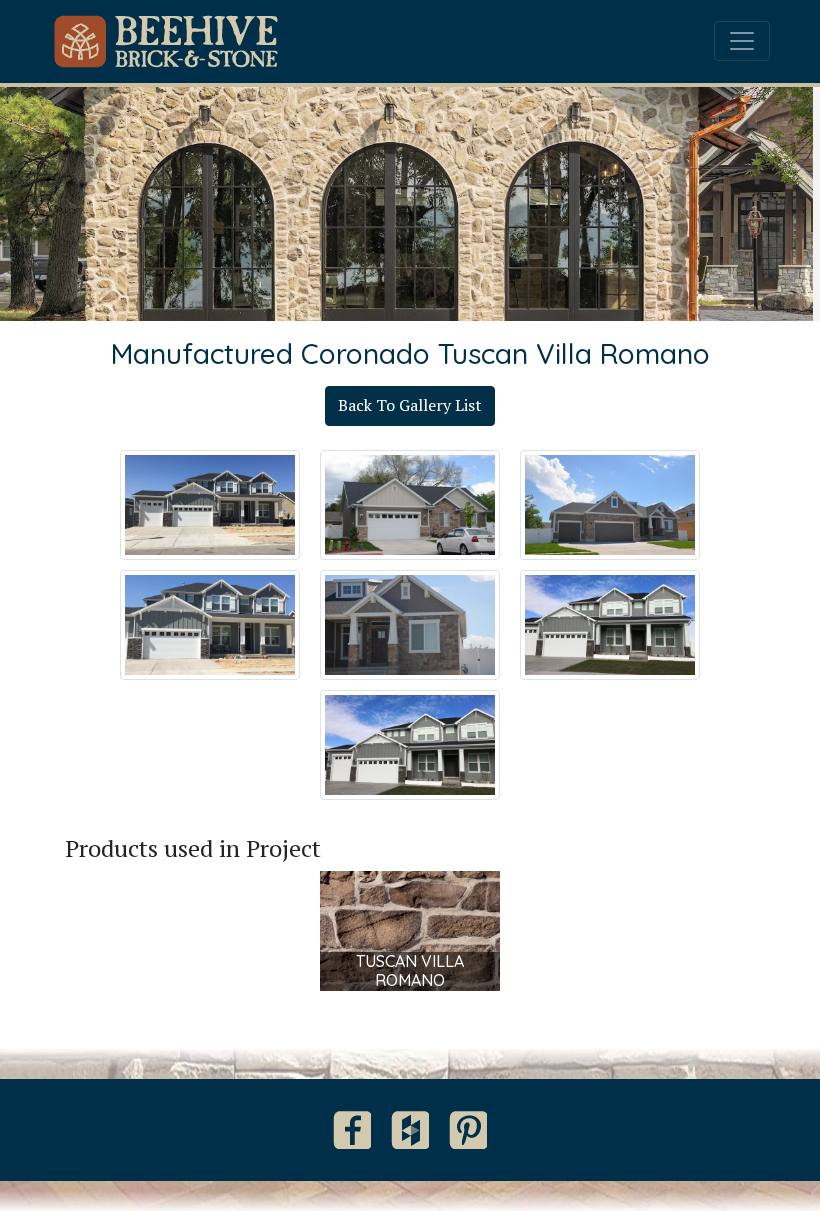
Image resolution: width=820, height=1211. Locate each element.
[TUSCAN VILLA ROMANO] (410, 929)
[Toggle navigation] (742, 41)
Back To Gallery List (410, 405)
